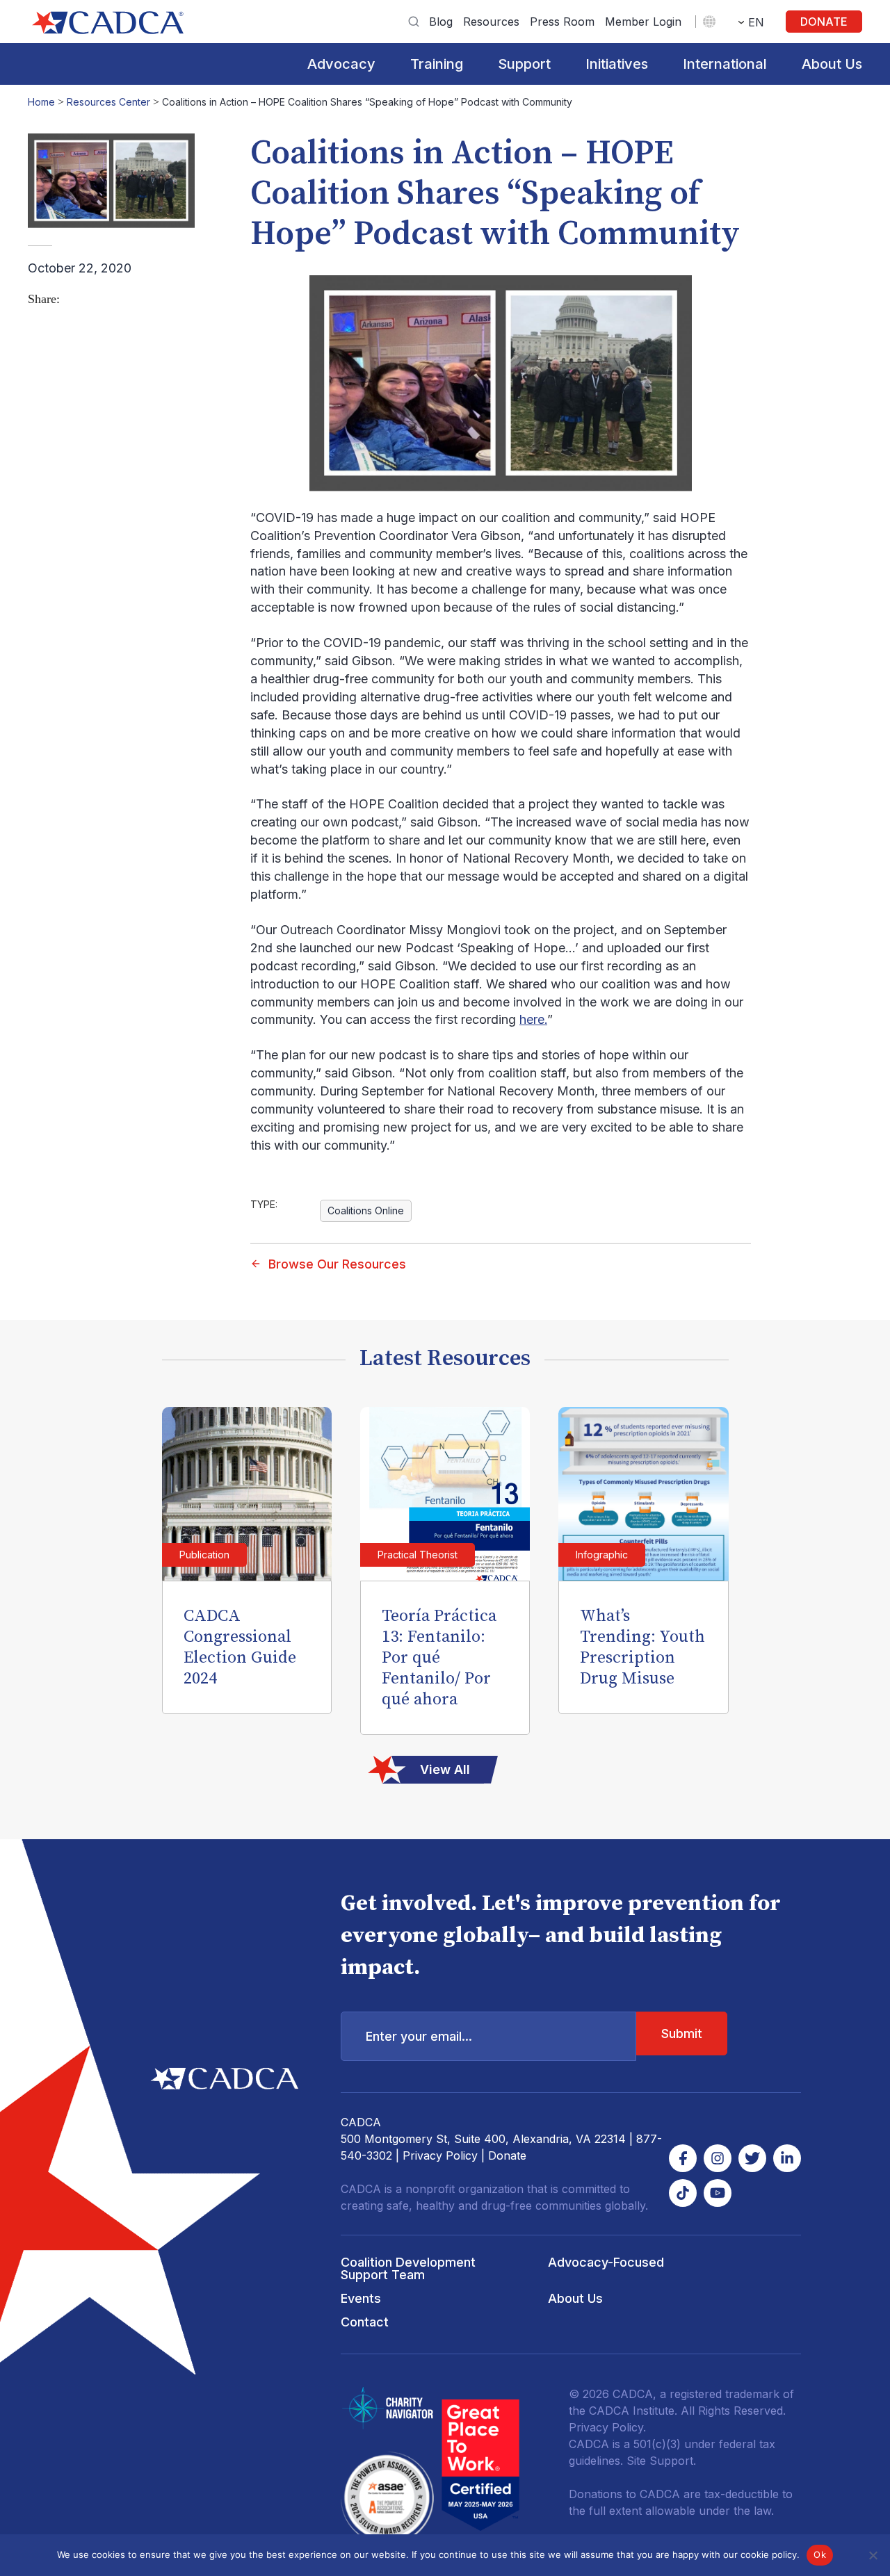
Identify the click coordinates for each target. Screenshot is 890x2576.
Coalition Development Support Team (408, 2268)
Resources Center (108, 102)
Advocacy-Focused (606, 2262)
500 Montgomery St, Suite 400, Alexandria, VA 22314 (483, 2139)
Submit (682, 2033)
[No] (873, 2555)
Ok (820, 2554)
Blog (441, 22)
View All (445, 1769)
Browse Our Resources (337, 1264)
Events (361, 2298)
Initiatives (617, 64)
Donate (824, 22)
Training (437, 64)
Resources (491, 22)
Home (41, 102)
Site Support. (661, 2461)
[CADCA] (108, 23)
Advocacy (341, 64)
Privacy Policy (440, 2155)
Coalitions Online (366, 1210)
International (725, 64)
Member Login (643, 22)
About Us (832, 64)
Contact (365, 2322)
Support (524, 64)
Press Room (562, 22)
